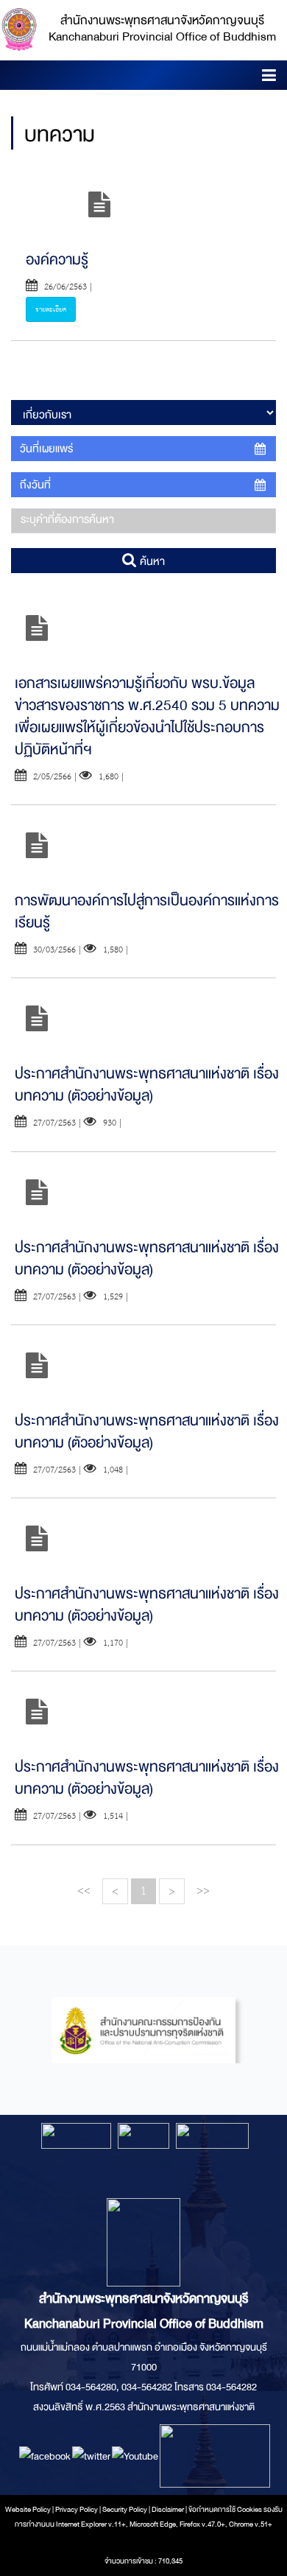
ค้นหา (151, 561)
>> (203, 1891)
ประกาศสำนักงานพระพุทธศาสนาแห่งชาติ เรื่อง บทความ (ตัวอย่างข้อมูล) (147, 1085)
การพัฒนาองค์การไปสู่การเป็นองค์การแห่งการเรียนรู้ (147, 912)
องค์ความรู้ (57, 260)
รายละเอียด (51, 309)
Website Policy (28, 2510)
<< (84, 1891)
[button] (269, 78)
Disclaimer (169, 2510)
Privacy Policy (77, 2510)
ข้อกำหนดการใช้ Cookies (225, 2510)
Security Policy (125, 2510)
